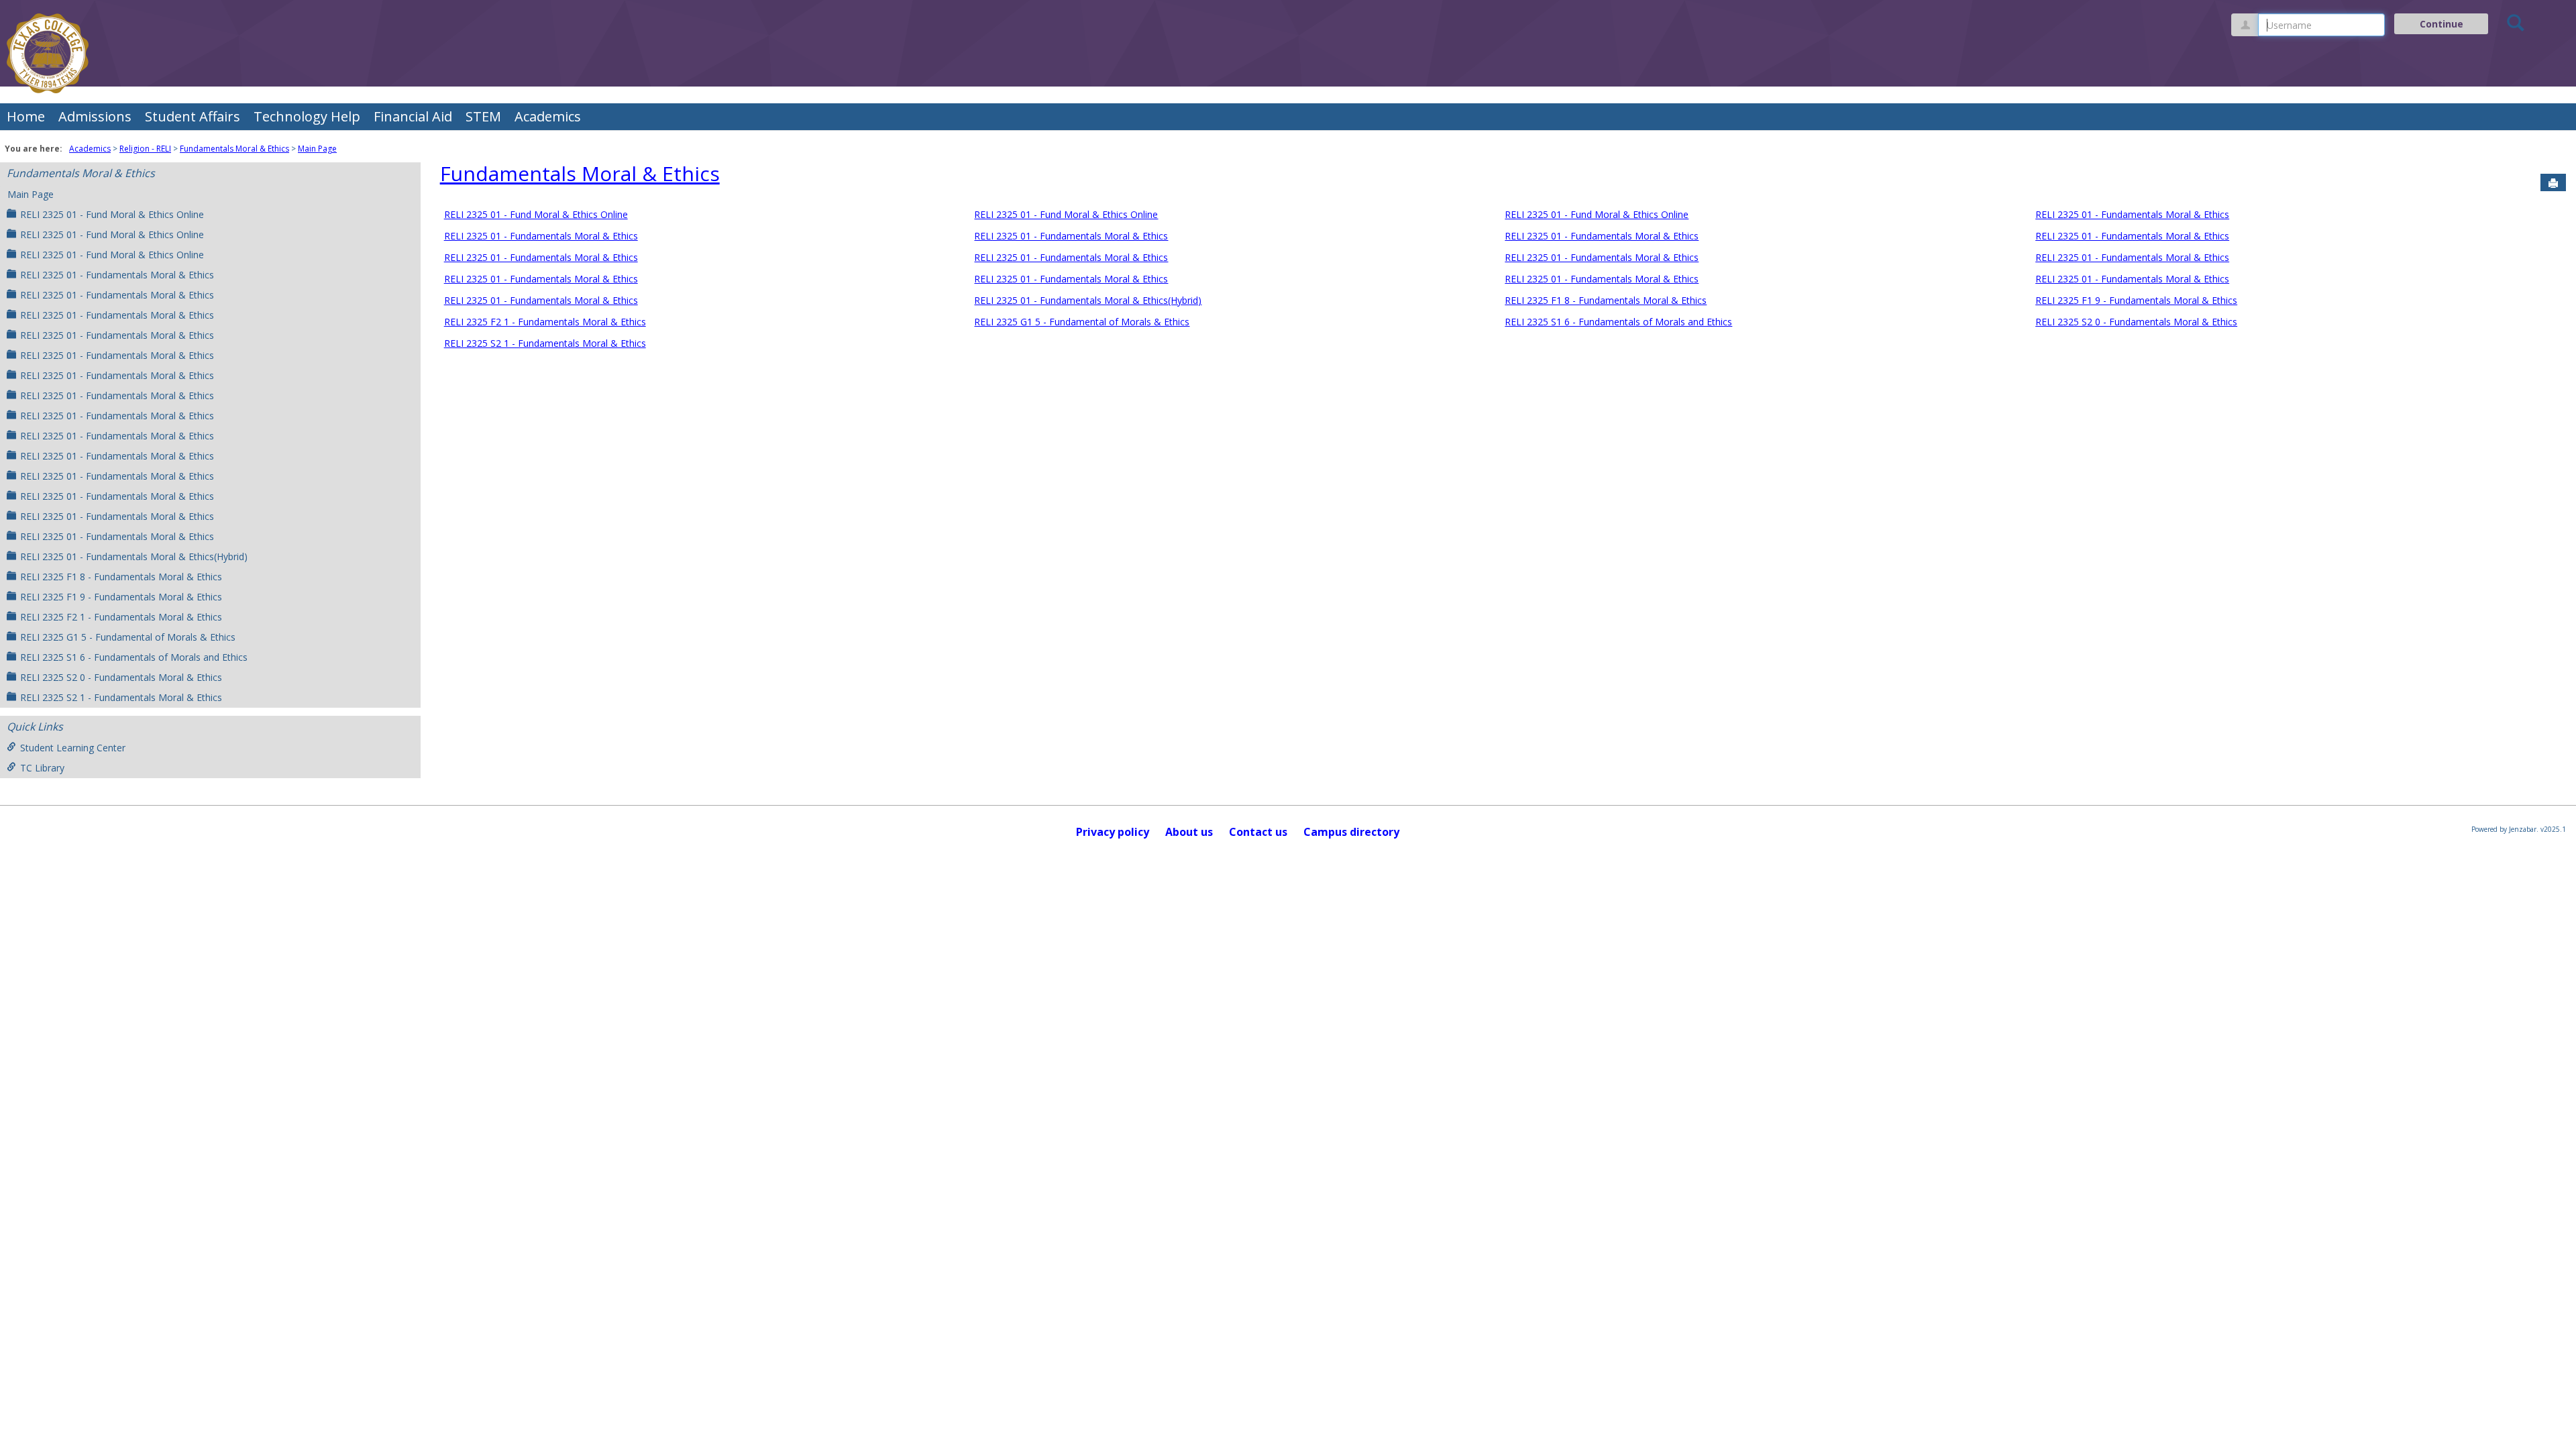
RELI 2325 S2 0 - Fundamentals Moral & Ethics (121, 677)
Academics (548, 116)
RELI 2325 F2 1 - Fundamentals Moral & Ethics (121, 617)
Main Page (317, 149)
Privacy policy (1113, 832)
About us (1189, 832)
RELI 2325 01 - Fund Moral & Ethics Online (112, 214)
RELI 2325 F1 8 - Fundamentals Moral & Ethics (121, 577)
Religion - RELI (145, 149)
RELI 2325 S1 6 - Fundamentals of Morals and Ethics (134, 657)
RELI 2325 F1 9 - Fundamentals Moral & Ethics (121, 597)
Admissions (95, 116)
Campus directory (1351, 832)
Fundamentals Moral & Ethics (234, 149)
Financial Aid (413, 116)
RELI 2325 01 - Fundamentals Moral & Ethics (117, 275)
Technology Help (307, 116)
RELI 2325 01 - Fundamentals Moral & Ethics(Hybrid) (134, 556)
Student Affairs (193, 116)
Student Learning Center (73, 748)
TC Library (42, 768)
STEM (483, 116)
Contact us (1258, 832)
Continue (2441, 24)
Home (26, 116)
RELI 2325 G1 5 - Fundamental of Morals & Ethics (128, 637)
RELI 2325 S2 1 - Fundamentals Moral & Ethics (121, 697)
